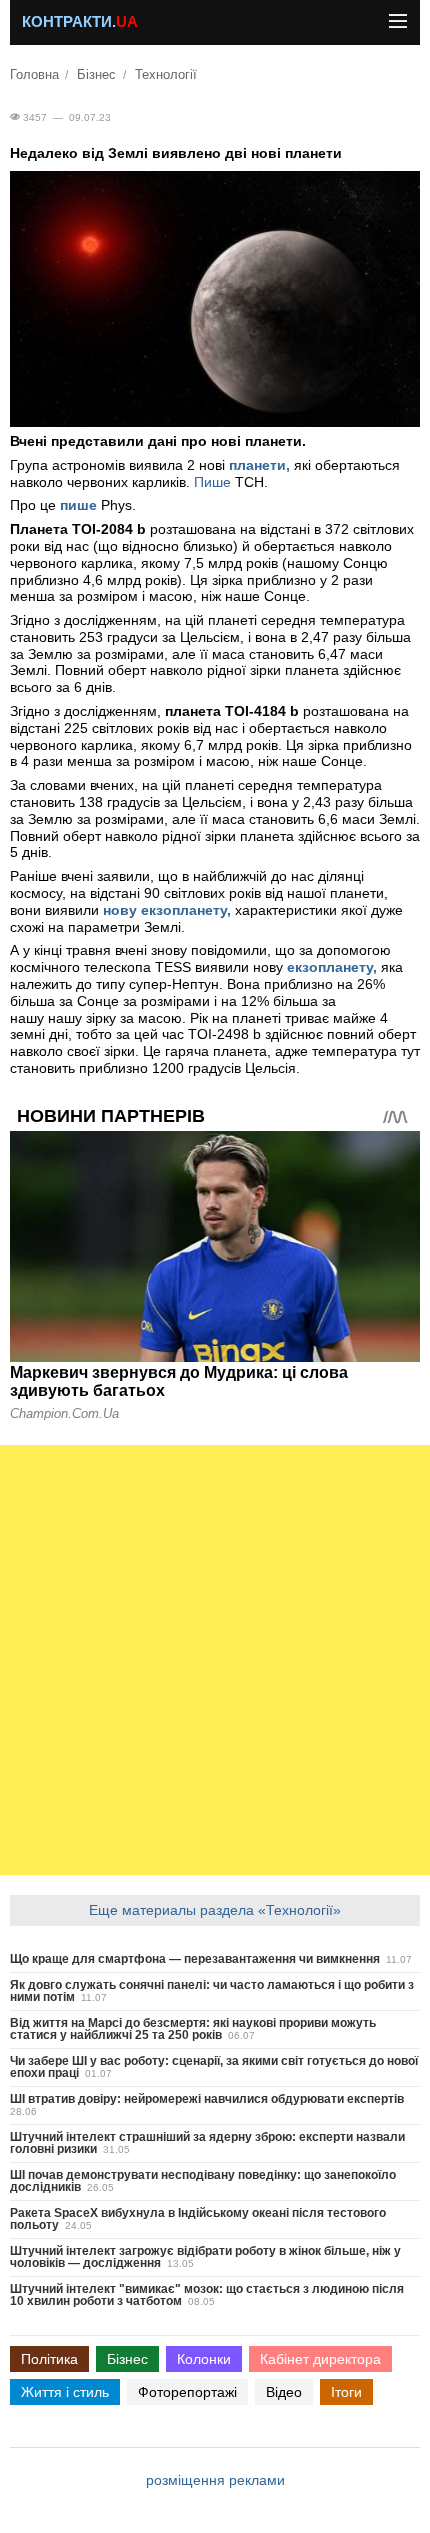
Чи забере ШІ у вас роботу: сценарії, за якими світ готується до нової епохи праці (214, 2067)
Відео (284, 2392)
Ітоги (346, 2392)
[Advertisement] (215, 1660)
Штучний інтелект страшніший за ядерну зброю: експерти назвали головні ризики (207, 2143)
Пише (212, 482)
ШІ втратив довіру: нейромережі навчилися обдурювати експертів (207, 2099)
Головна (34, 75)
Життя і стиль (65, 2392)
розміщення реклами (215, 2480)
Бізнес (96, 75)
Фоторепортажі (187, 2392)
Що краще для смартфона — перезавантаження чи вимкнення (195, 1959)
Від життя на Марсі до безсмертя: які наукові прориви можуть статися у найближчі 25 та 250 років (193, 2029)
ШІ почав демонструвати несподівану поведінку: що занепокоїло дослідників (203, 2181)
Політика (49, 2359)
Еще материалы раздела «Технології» (215, 1910)
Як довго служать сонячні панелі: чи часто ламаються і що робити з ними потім (212, 1991)
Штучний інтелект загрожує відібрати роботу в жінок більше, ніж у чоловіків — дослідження (205, 2257)
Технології (166, 75)
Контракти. (80, 22)
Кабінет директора (320, 2359)
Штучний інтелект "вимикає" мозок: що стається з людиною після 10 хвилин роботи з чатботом (207, 2295)
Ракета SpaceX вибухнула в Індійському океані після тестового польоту (198, 2219)
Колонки (204, 2359)
